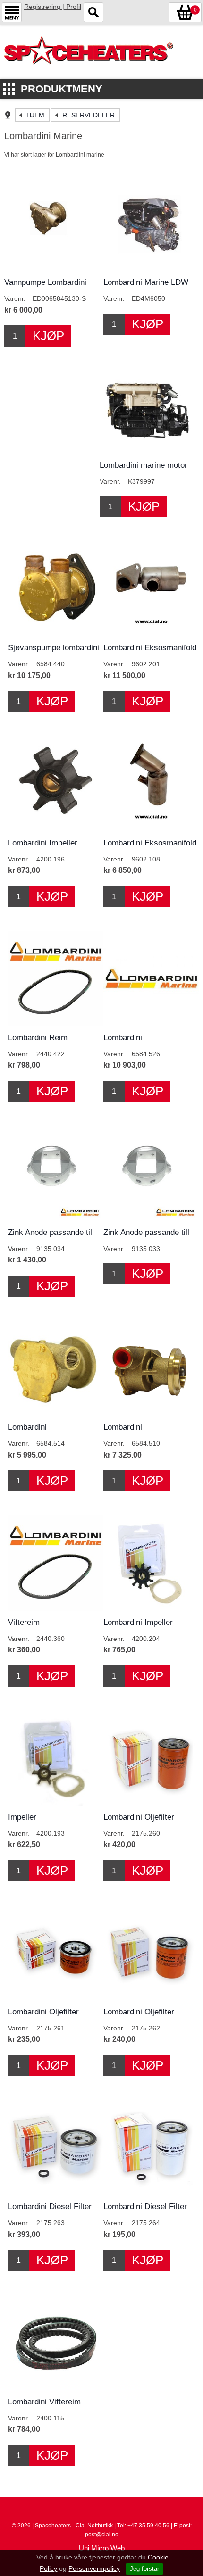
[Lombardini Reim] (56, 978)
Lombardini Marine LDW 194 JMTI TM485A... (146, 287)
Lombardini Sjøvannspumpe (132, 1042)
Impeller (22, 1817)
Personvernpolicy (94, 2568)
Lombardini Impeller (43, 843)
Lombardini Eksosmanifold (150, 648)
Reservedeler (89, 115)
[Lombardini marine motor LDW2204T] (147, 406)
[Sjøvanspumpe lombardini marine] (56, 588)
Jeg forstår (144, 2569)
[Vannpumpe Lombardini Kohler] (52, 223)
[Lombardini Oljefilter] (151, 1758)
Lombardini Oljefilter (139, 1817)
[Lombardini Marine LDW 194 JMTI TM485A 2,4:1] (151, 223)
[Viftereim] (56, 1563)
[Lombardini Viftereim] (56, 2342)
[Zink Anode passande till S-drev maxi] (56, 1173)
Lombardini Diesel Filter (50, 2207)
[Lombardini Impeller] (56, 783)
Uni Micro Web (102, 2548)
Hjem (35, 115)
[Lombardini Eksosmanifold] (151, 588)
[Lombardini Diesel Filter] (56, 2147)
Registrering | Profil (53, 7)
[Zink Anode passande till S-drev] (151, 1173)
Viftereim (24, 1622)
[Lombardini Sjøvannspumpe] (151, 978)
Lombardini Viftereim (44, 2402)
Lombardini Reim (38, 1038)
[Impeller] (56, 1758)
